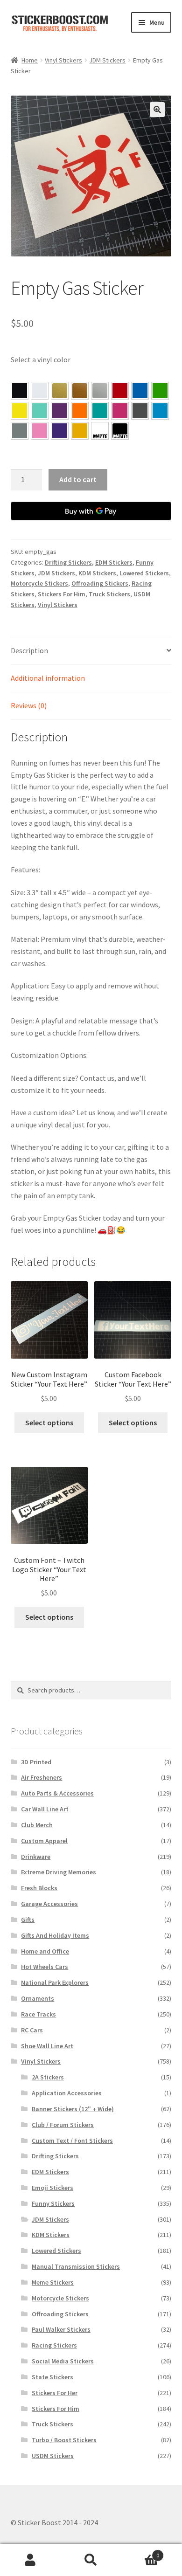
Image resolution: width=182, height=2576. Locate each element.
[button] (157, 110)
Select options (49, 1423)
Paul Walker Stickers (61, 2329)
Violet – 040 (60, 411)
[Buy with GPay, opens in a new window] (91, 511)
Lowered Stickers (144, 573)
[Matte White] (100, 431)
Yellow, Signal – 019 (80, 431)
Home (30, 60)
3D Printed (36, 1762)
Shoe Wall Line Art (47, 2046)
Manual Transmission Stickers (76, 2266)
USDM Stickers (53, 2456)
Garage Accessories (49, 1904)
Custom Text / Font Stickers (72, 2141)
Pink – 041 (120, 411)
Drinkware (36, 1857)
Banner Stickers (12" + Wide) (73, 2109)
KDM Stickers (97, 573)
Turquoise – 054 (100, 411)
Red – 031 (120, 391)
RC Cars (32, 2030)
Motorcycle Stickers (39, 583)
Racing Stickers (54, 2345)
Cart (140, 2552)
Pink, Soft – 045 (40, 431)
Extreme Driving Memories (59, 1872)
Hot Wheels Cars (45, 1967)
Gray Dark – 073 (140, 411)
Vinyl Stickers (63, 60)
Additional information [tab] (48, 678)
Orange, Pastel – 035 (80, 411)
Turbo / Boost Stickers (64, 2440)
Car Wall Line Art (45, 1809)
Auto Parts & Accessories (57, 1793)
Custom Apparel (44, 1841)
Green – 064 (160, 391)
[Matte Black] (120, 431)
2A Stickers (48, 2077)
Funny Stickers (53, 2203)
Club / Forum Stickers (63, 2125)
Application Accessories (67, 2093)
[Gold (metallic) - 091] (60, 391)
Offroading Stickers (100, 583)
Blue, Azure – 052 (140, 391)
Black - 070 (20, 391)
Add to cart (78, 479)
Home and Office (45, 1951)
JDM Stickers (107, 60)
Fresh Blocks (39, 1888)
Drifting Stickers (68, 562)
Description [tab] (29, 650)
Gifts (28, 1920)
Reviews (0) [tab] (29, 705)
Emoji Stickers (52, 2188)
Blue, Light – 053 (160, 411)
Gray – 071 (20, 431)
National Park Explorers (55, 1982)
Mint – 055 (40, 411)
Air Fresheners (42, 1777)
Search (91, 2560)
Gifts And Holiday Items (55, 1935)
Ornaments (38, 1998)
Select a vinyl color (41, 359)
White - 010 (40, 391)
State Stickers (52, 2377)
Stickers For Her (55, 2393)
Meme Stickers (53, 2282)
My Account (30, 2560)
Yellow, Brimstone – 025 (20, 411)
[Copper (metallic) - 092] (80, 391)
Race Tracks (38, 2014)
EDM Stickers (114, 562)
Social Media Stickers (63, 2361)
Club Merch (37, 1825)
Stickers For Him (62, 594)
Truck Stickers (109, 594)
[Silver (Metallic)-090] (100, 391)
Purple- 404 (60, 431)
